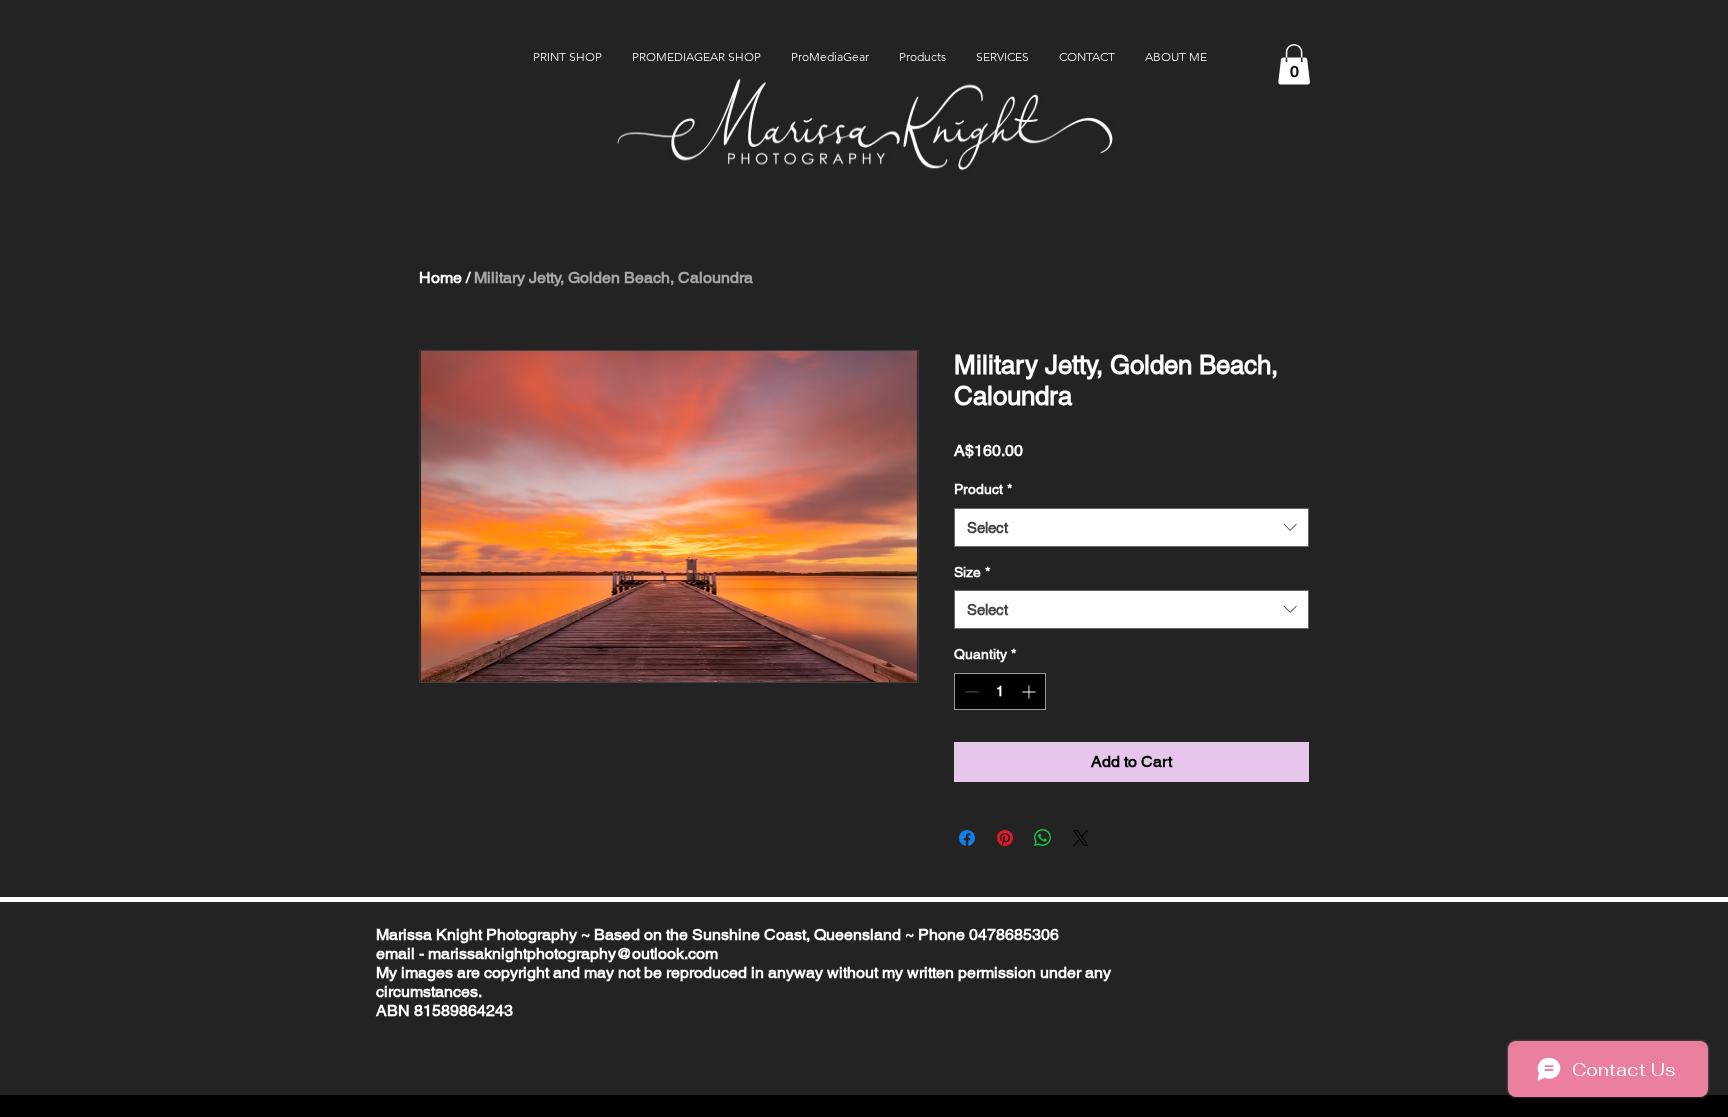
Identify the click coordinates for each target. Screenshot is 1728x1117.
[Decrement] (969, 691)
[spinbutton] (1000, 691)
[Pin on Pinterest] (1005, 838)
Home (440, 277)
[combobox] (1131, 527)
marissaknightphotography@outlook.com (573, 953)
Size (972, 572)
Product (983, 489)
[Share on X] (1081, 838)
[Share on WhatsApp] (1043, 838)
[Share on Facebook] (967, 838)
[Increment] (1030, 691)
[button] (1294, 64)
